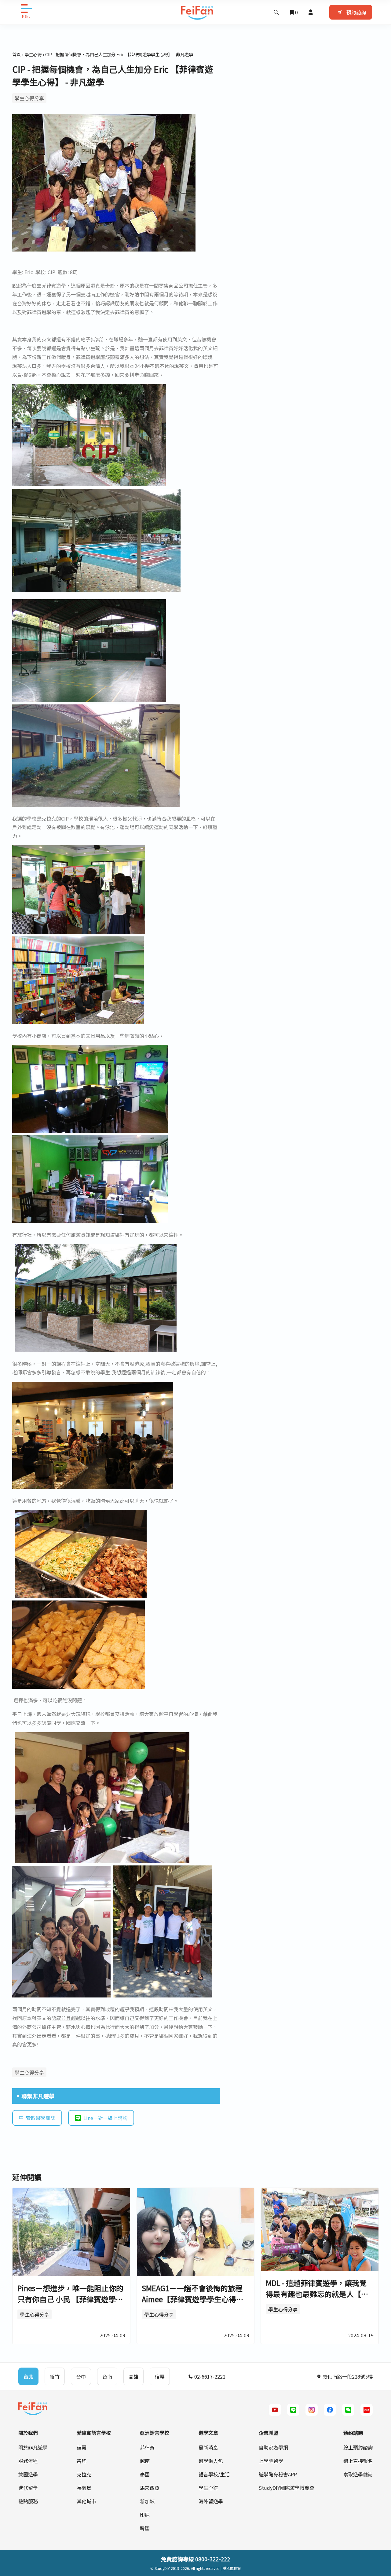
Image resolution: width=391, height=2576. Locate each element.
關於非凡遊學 (33, 2447)
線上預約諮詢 (358, 2447)
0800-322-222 (213, 2559)
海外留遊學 (211, 2501)
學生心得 (33, 54)
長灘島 (84, 2488)
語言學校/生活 (214, 2474)
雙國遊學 (28, 2474)
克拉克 (84, 2474)
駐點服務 (28, 2501)
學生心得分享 (29, 98)
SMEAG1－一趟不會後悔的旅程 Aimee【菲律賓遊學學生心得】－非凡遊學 (193, 2299)
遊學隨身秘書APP (278, 2474)
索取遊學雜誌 (41, 2118)
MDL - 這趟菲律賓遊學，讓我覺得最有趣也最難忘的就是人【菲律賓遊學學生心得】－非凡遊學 (317, 2294)
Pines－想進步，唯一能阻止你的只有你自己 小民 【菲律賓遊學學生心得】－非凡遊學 (70, 2299)
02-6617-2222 (209, 2376)
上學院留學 (271, 2461)
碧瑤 (82, 2461)
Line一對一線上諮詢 (105, 2118)
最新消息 (208, 2447)
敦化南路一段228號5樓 (347, 2376)
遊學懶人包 (211, 2461)
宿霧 (82, 2447)
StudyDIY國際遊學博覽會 (287, 2488)
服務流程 (28, 2461)
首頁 (16, 54)
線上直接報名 (358, 2461)
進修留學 (28, 2488)
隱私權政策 (232, 2568)
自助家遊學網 (273, 2447)
